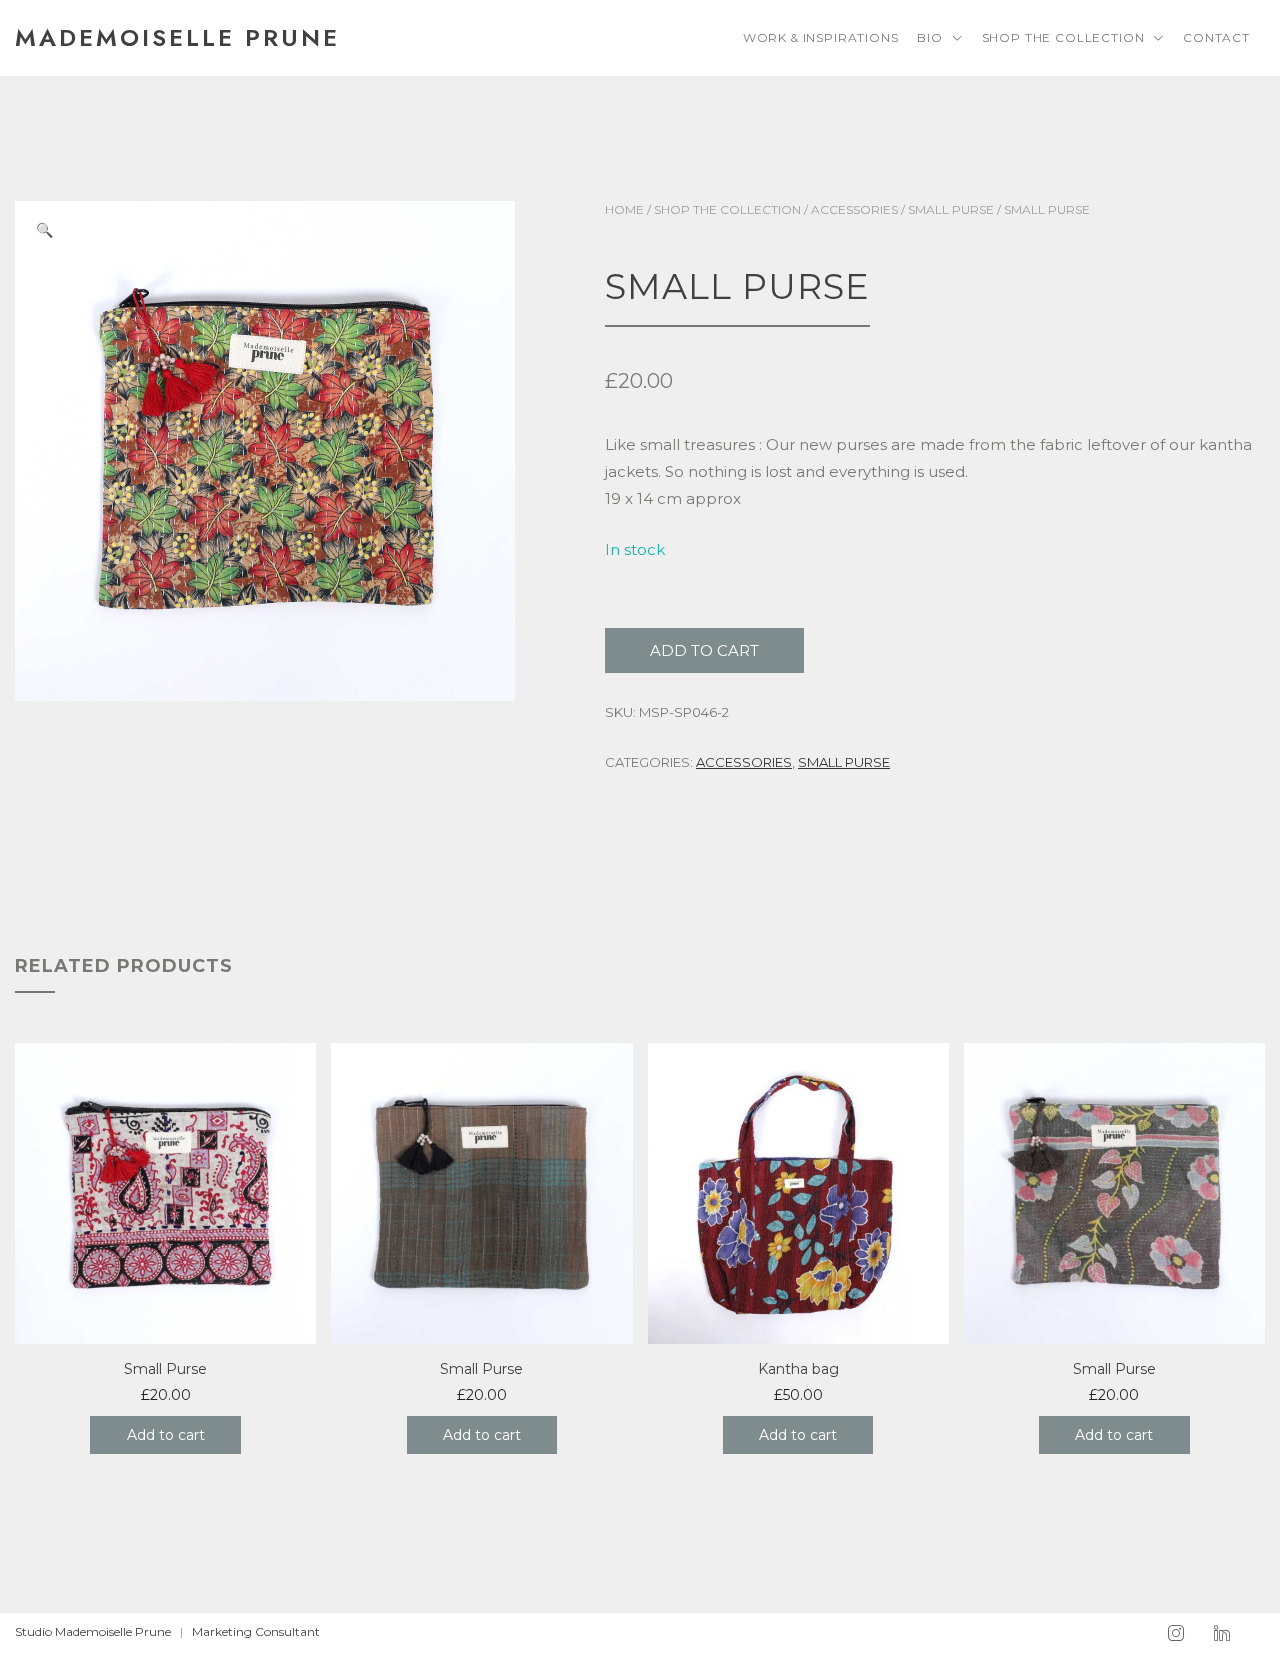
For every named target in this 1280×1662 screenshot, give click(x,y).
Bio (930, 37)
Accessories (854, 209)
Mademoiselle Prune (177, 38)
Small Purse (951, 209)
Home (624, 209)
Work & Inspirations (821, 37)
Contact (1216, 37)
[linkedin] (1222, 1635)
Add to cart (704, 650)
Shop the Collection (1063, 37)
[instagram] (1176, 1635)
